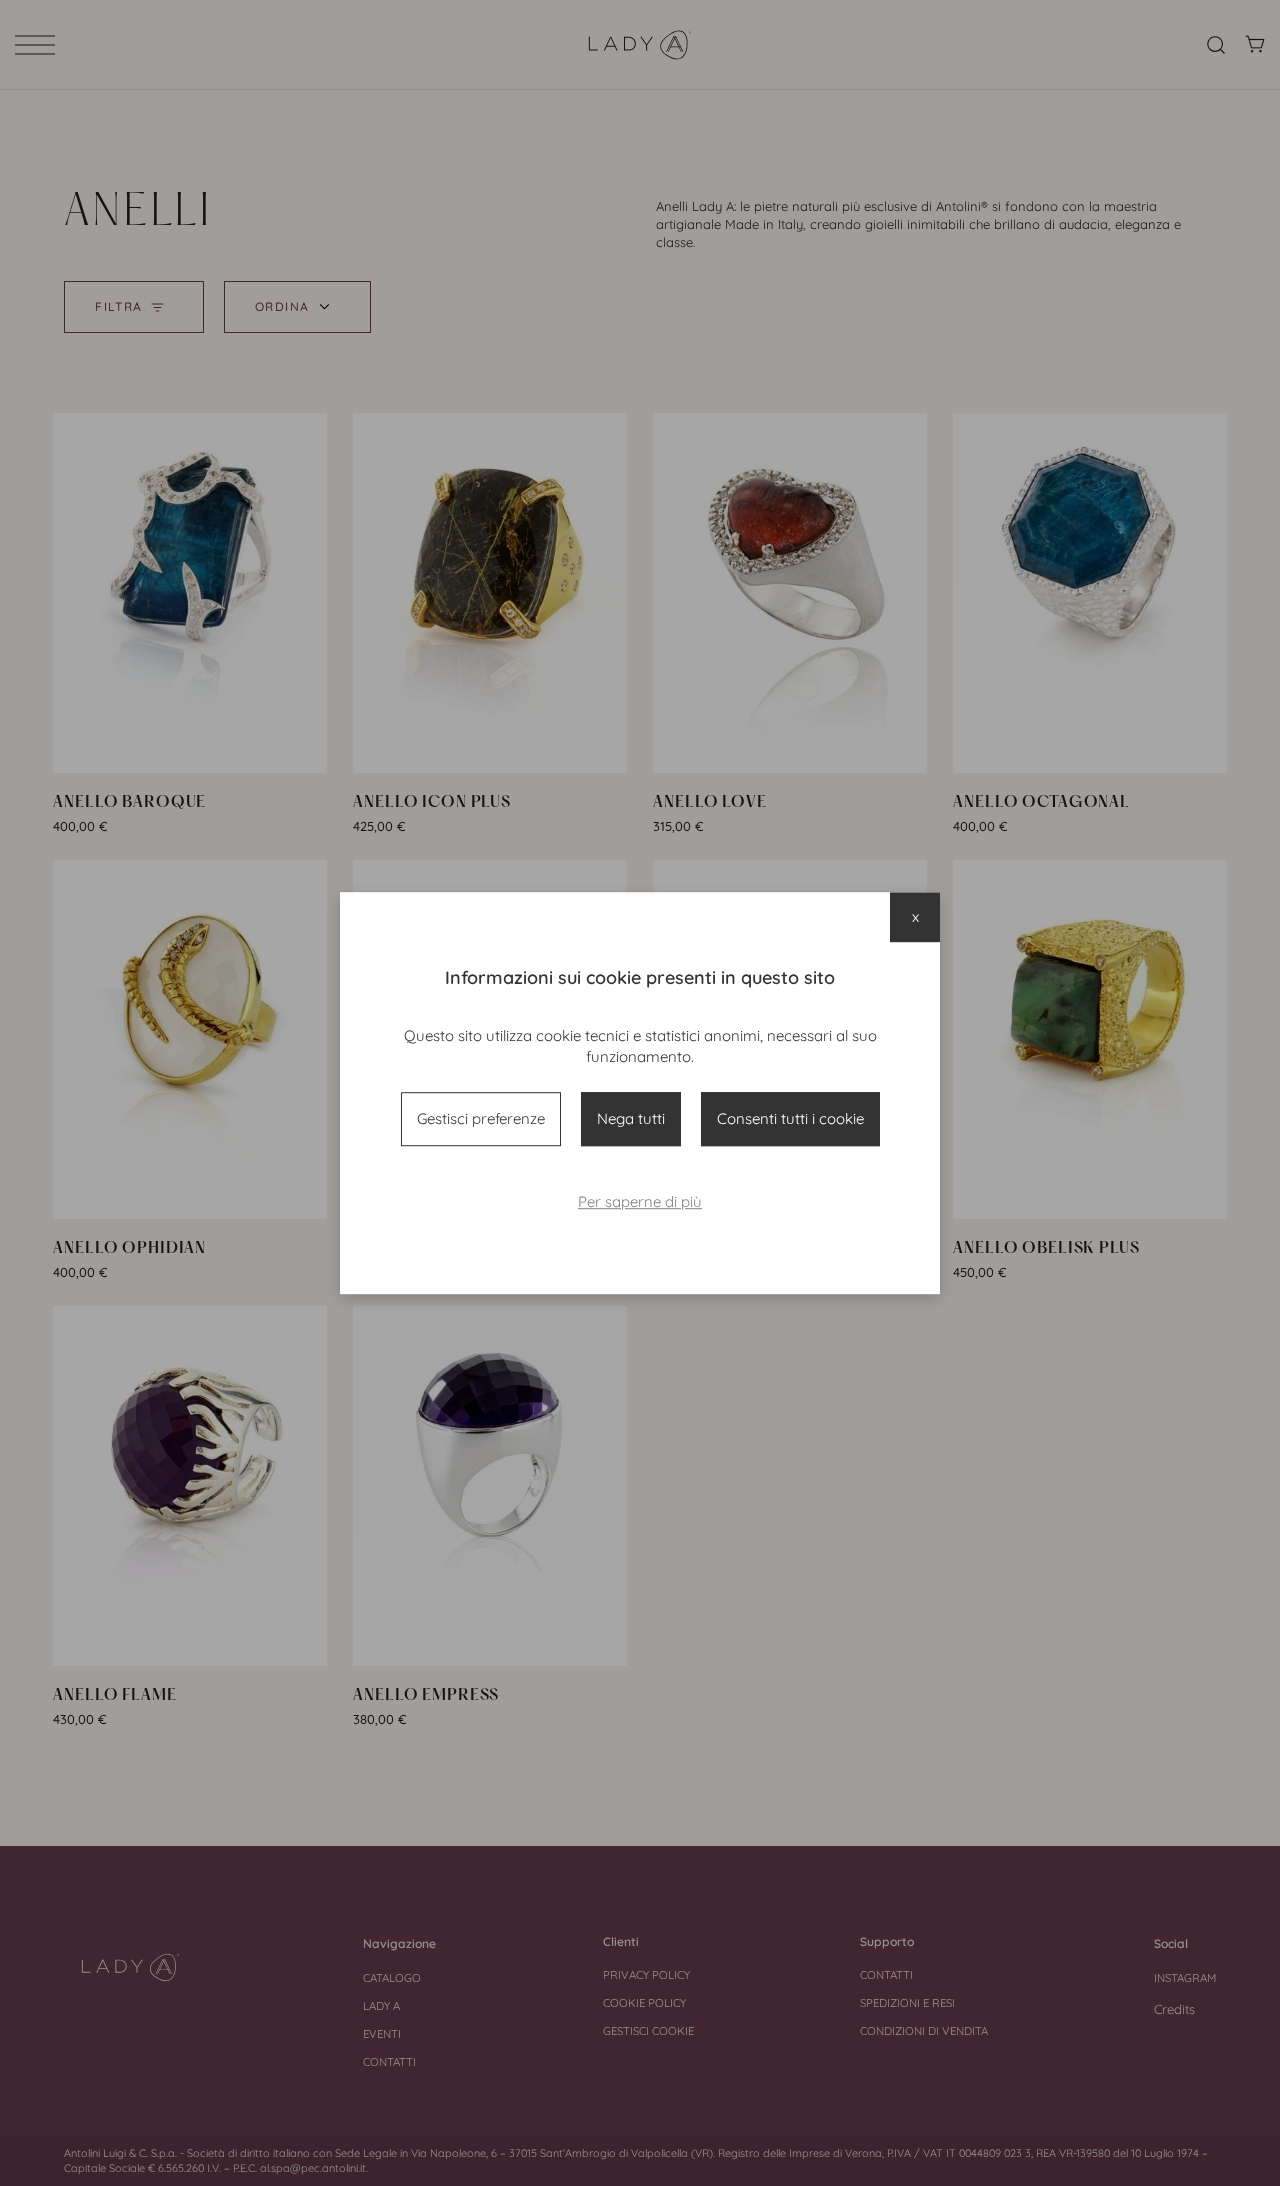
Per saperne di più (640, 1201)
